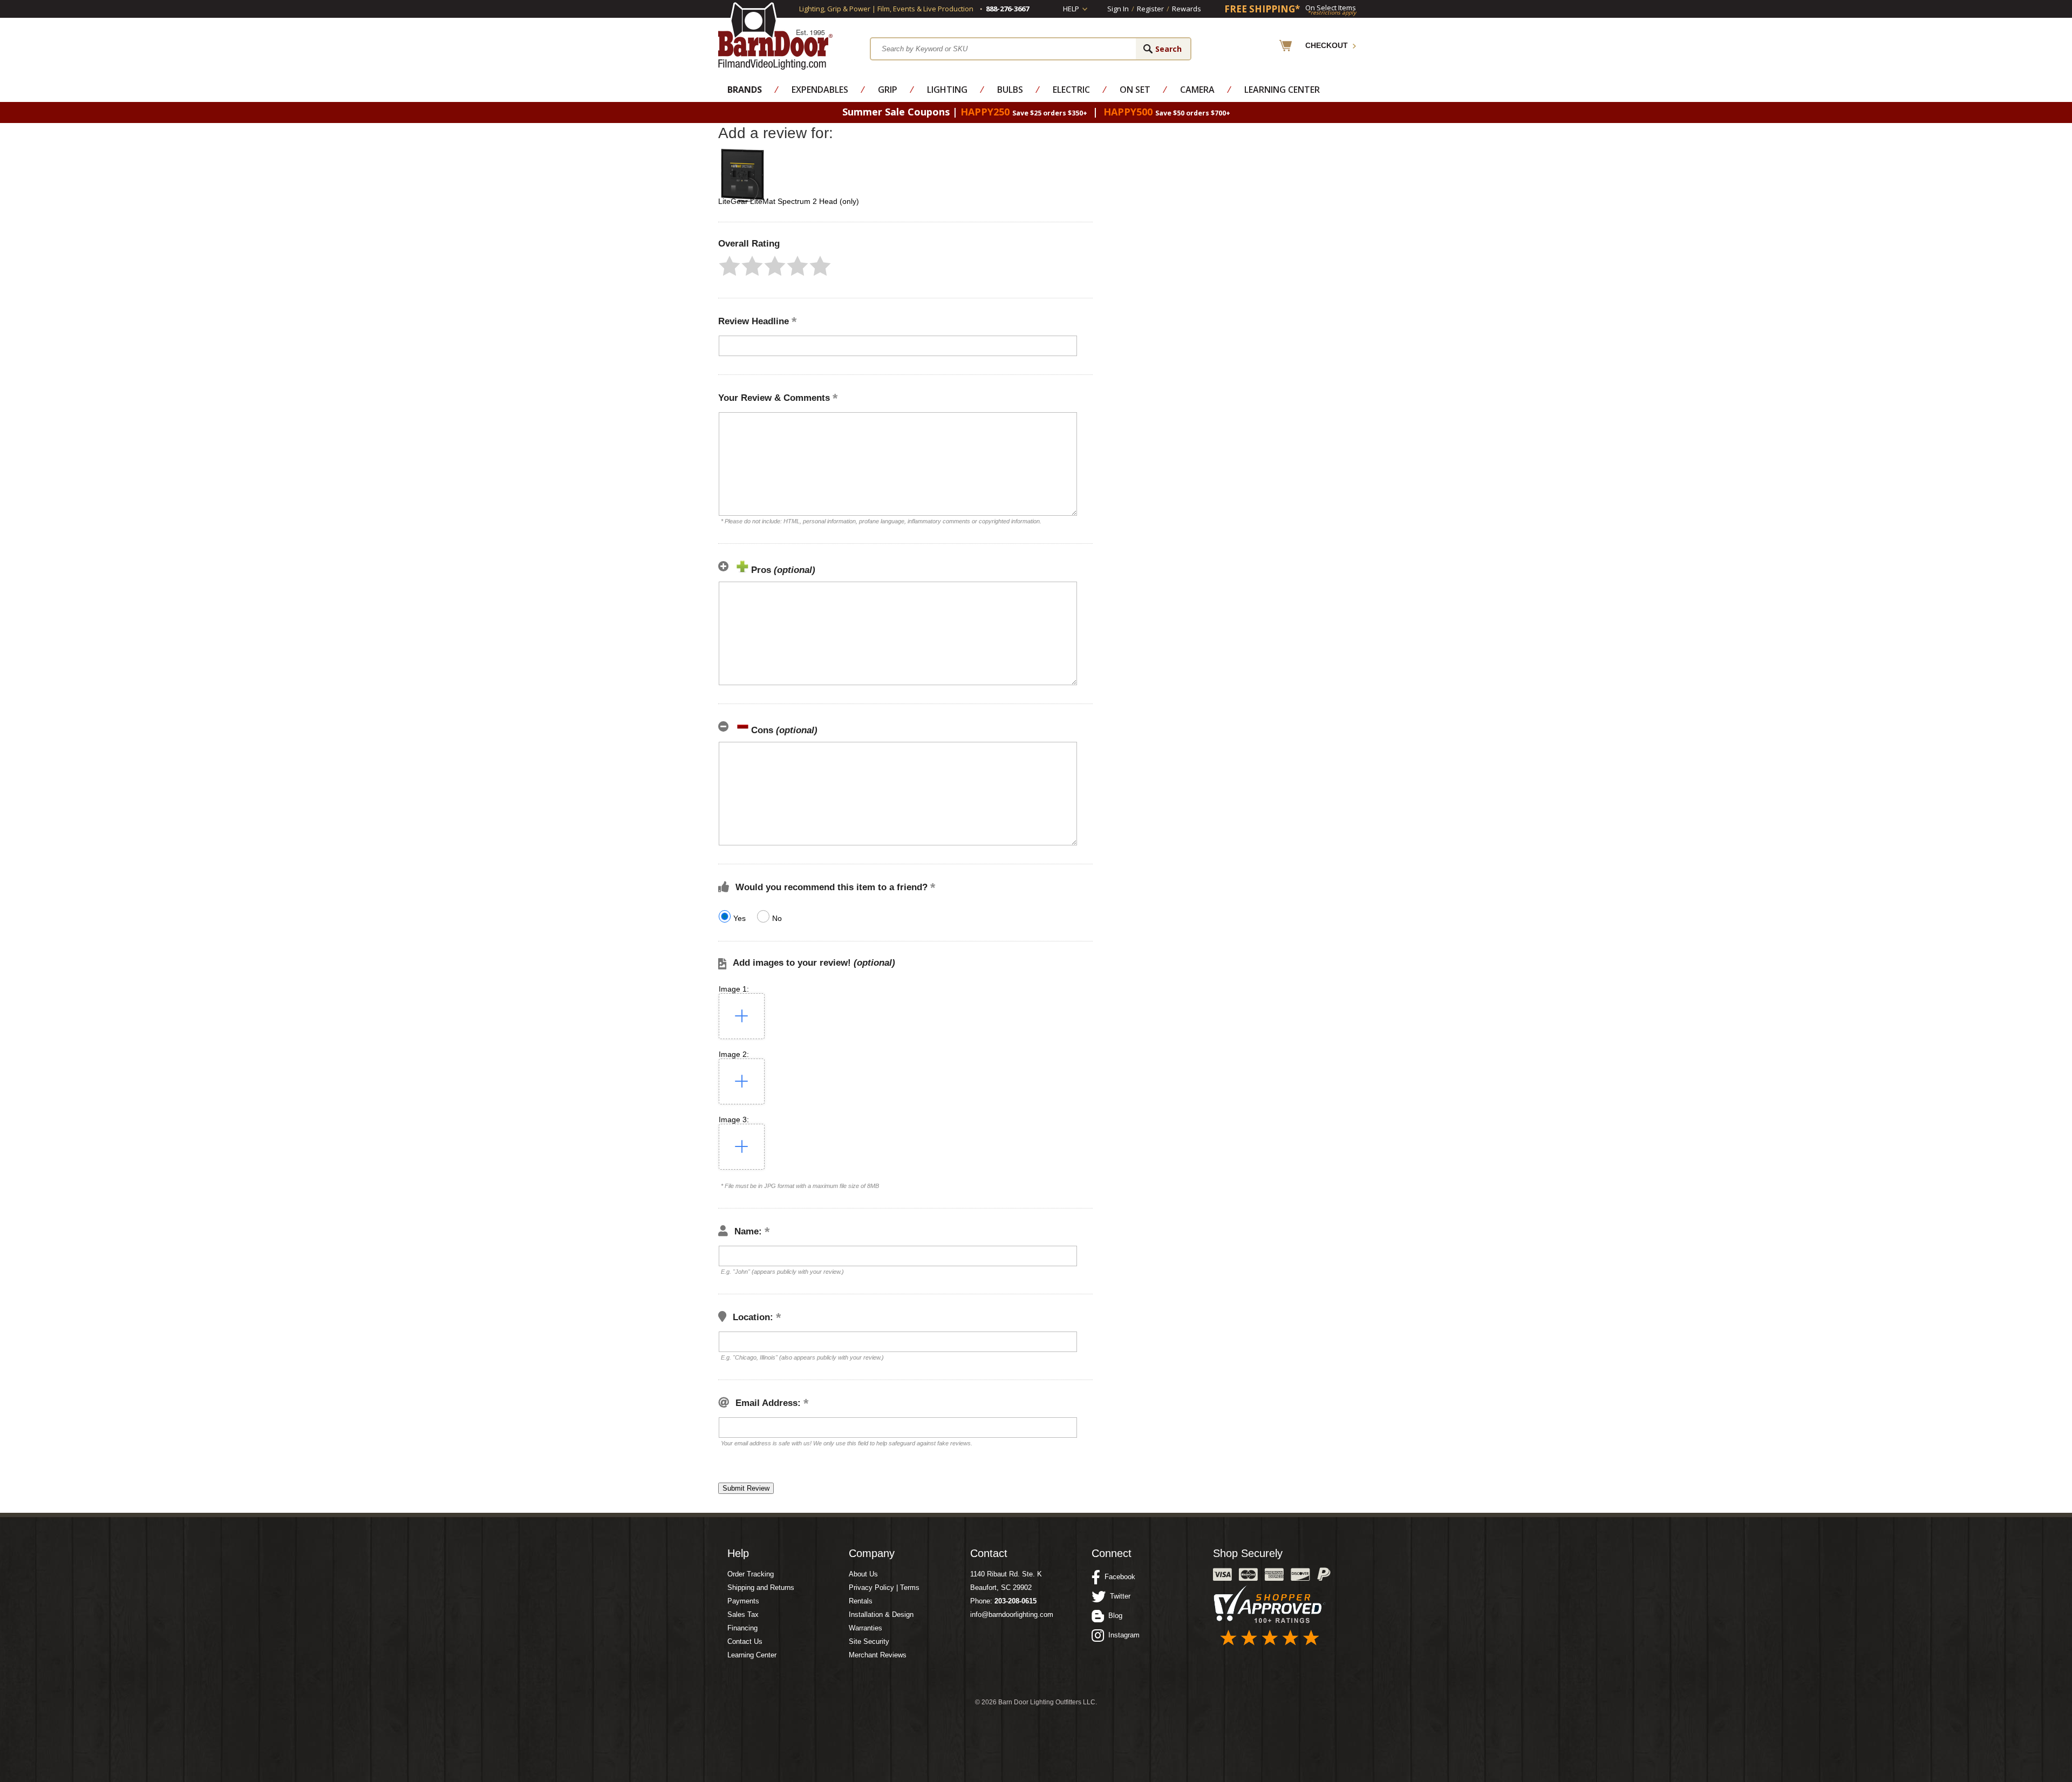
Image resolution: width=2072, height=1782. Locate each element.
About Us (863, 1574)
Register (1150, 9)
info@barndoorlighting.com (1012, 1614)
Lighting (947, 90)
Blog (1113, 1616)
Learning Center (1282, 90)
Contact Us (745, 1641)
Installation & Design (881, 1614)
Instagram (1122, 1635)
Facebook (1118, 1577)
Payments (743, 1601)
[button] (730, 266)
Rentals (861, 1601)
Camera (1197, 90)
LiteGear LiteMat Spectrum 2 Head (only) (789, 201)
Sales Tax (743, 1614)
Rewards (1187, 9)
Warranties (865, 1628)
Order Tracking (751, 1574)
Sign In (1118, 9)
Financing (742, 1628)
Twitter (1118, 1596)
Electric (1071, 90)
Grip (888, 90)
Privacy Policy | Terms (884, 1588)
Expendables (820, 90)
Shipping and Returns (761, 1588)
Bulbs (1010, 90)
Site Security (869, 1641)
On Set (1135, 90)
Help (1071, 9)
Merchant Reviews (878, 1655)
